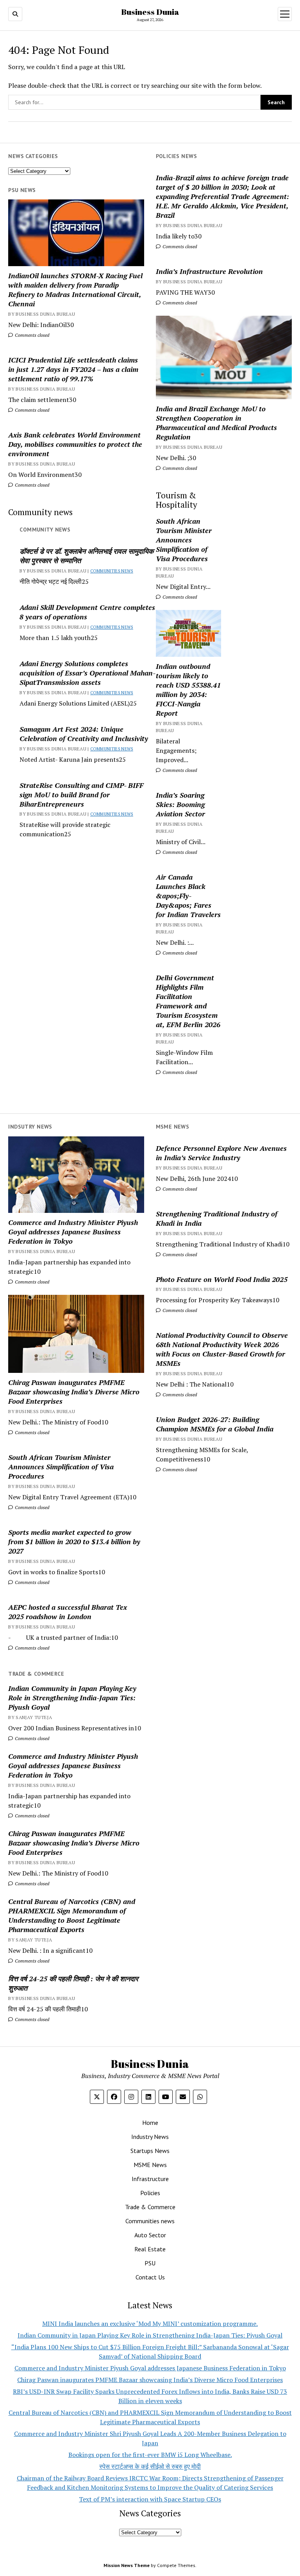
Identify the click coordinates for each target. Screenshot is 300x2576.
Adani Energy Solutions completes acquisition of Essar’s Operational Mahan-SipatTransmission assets (87, 673)
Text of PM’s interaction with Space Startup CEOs (150, 2499)
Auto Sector (150, 2235)
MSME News (150, 2165)
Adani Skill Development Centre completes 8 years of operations (87, 612)
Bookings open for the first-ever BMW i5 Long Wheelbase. (150, 2455)
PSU (150, 2263)
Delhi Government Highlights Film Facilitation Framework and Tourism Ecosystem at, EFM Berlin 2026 (188, 1001)
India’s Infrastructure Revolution (209, 271)
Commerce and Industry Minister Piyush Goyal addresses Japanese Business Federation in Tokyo (73, 1232)
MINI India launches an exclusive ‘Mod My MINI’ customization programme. (150, 2324)
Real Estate (150, 2249)
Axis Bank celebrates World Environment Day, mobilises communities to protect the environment (75, 444)
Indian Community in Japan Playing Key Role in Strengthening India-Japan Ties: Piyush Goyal (72, 1698)
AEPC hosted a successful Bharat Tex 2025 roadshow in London (68, 1612)
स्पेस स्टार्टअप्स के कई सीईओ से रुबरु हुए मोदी (150, 2466)
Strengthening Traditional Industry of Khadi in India (217, 1218)
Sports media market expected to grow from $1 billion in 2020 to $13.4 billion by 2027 (74, 1541)
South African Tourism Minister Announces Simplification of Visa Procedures (184, 540)
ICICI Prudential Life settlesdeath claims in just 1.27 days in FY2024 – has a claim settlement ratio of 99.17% (73, 369)
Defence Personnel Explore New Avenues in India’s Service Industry (221, 1153)
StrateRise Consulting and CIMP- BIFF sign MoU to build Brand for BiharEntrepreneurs (81, 795)
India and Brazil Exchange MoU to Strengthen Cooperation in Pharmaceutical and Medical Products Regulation (216, 423)
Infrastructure (150, 2179)
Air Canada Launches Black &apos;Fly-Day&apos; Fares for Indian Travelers (188, 896)
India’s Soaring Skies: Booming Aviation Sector (180, 804)
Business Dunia (150, 12)
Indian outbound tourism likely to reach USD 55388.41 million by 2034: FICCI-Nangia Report (188, 690)
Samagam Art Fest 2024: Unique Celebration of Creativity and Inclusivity (84, 734)
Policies (150, 2193)
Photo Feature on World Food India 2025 (222, 1279)
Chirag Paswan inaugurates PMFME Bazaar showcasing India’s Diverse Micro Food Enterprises (74, 1392)
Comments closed (179, 246)
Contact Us (150, 2277)
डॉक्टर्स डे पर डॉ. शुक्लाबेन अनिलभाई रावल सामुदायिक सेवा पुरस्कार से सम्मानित (87, 556)
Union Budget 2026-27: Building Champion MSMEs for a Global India (215, 1424)
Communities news (112, 571)
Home (150, 2123)
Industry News (150, 2137)
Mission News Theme (127, 2565)
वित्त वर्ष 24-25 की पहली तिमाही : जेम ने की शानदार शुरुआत (73, 1983)
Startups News (150, 2151)
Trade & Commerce (150, 2207)
